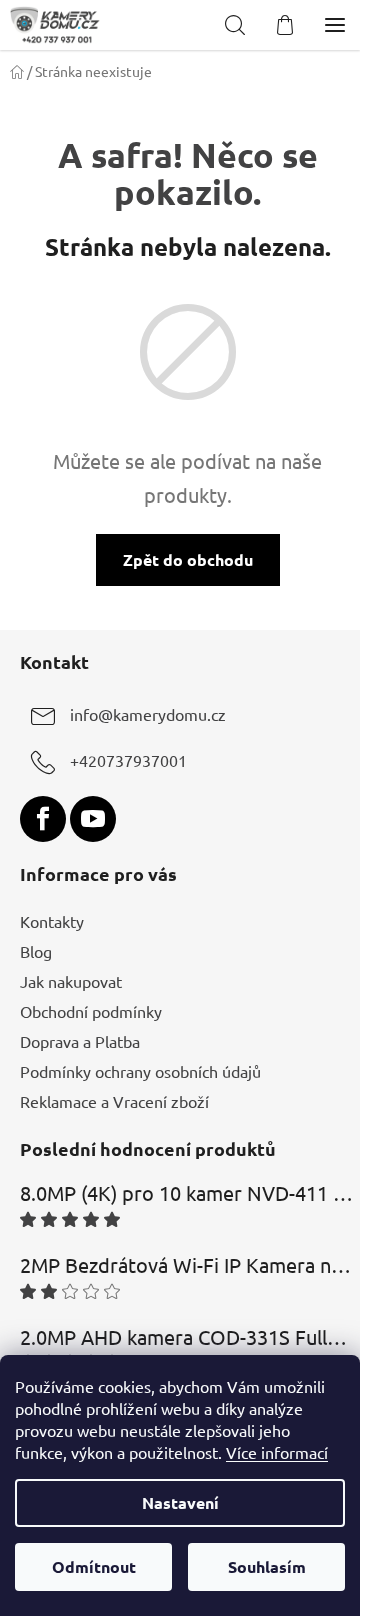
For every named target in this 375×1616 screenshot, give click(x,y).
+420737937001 (128, 760)
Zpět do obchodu (188, 559)
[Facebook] (43, 819)
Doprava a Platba (80, 1041)
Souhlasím (267, 1566)
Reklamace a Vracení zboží (114, 1101)
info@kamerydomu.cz (148, 714)
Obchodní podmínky (91, 1011)
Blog (36, 951)
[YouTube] (93, 819)
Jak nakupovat (71, 981)
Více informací (277, 1452)
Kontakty (52, 921)
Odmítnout (94, 1566)
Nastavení (180, 1502)
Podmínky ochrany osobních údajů (140, 1071)
